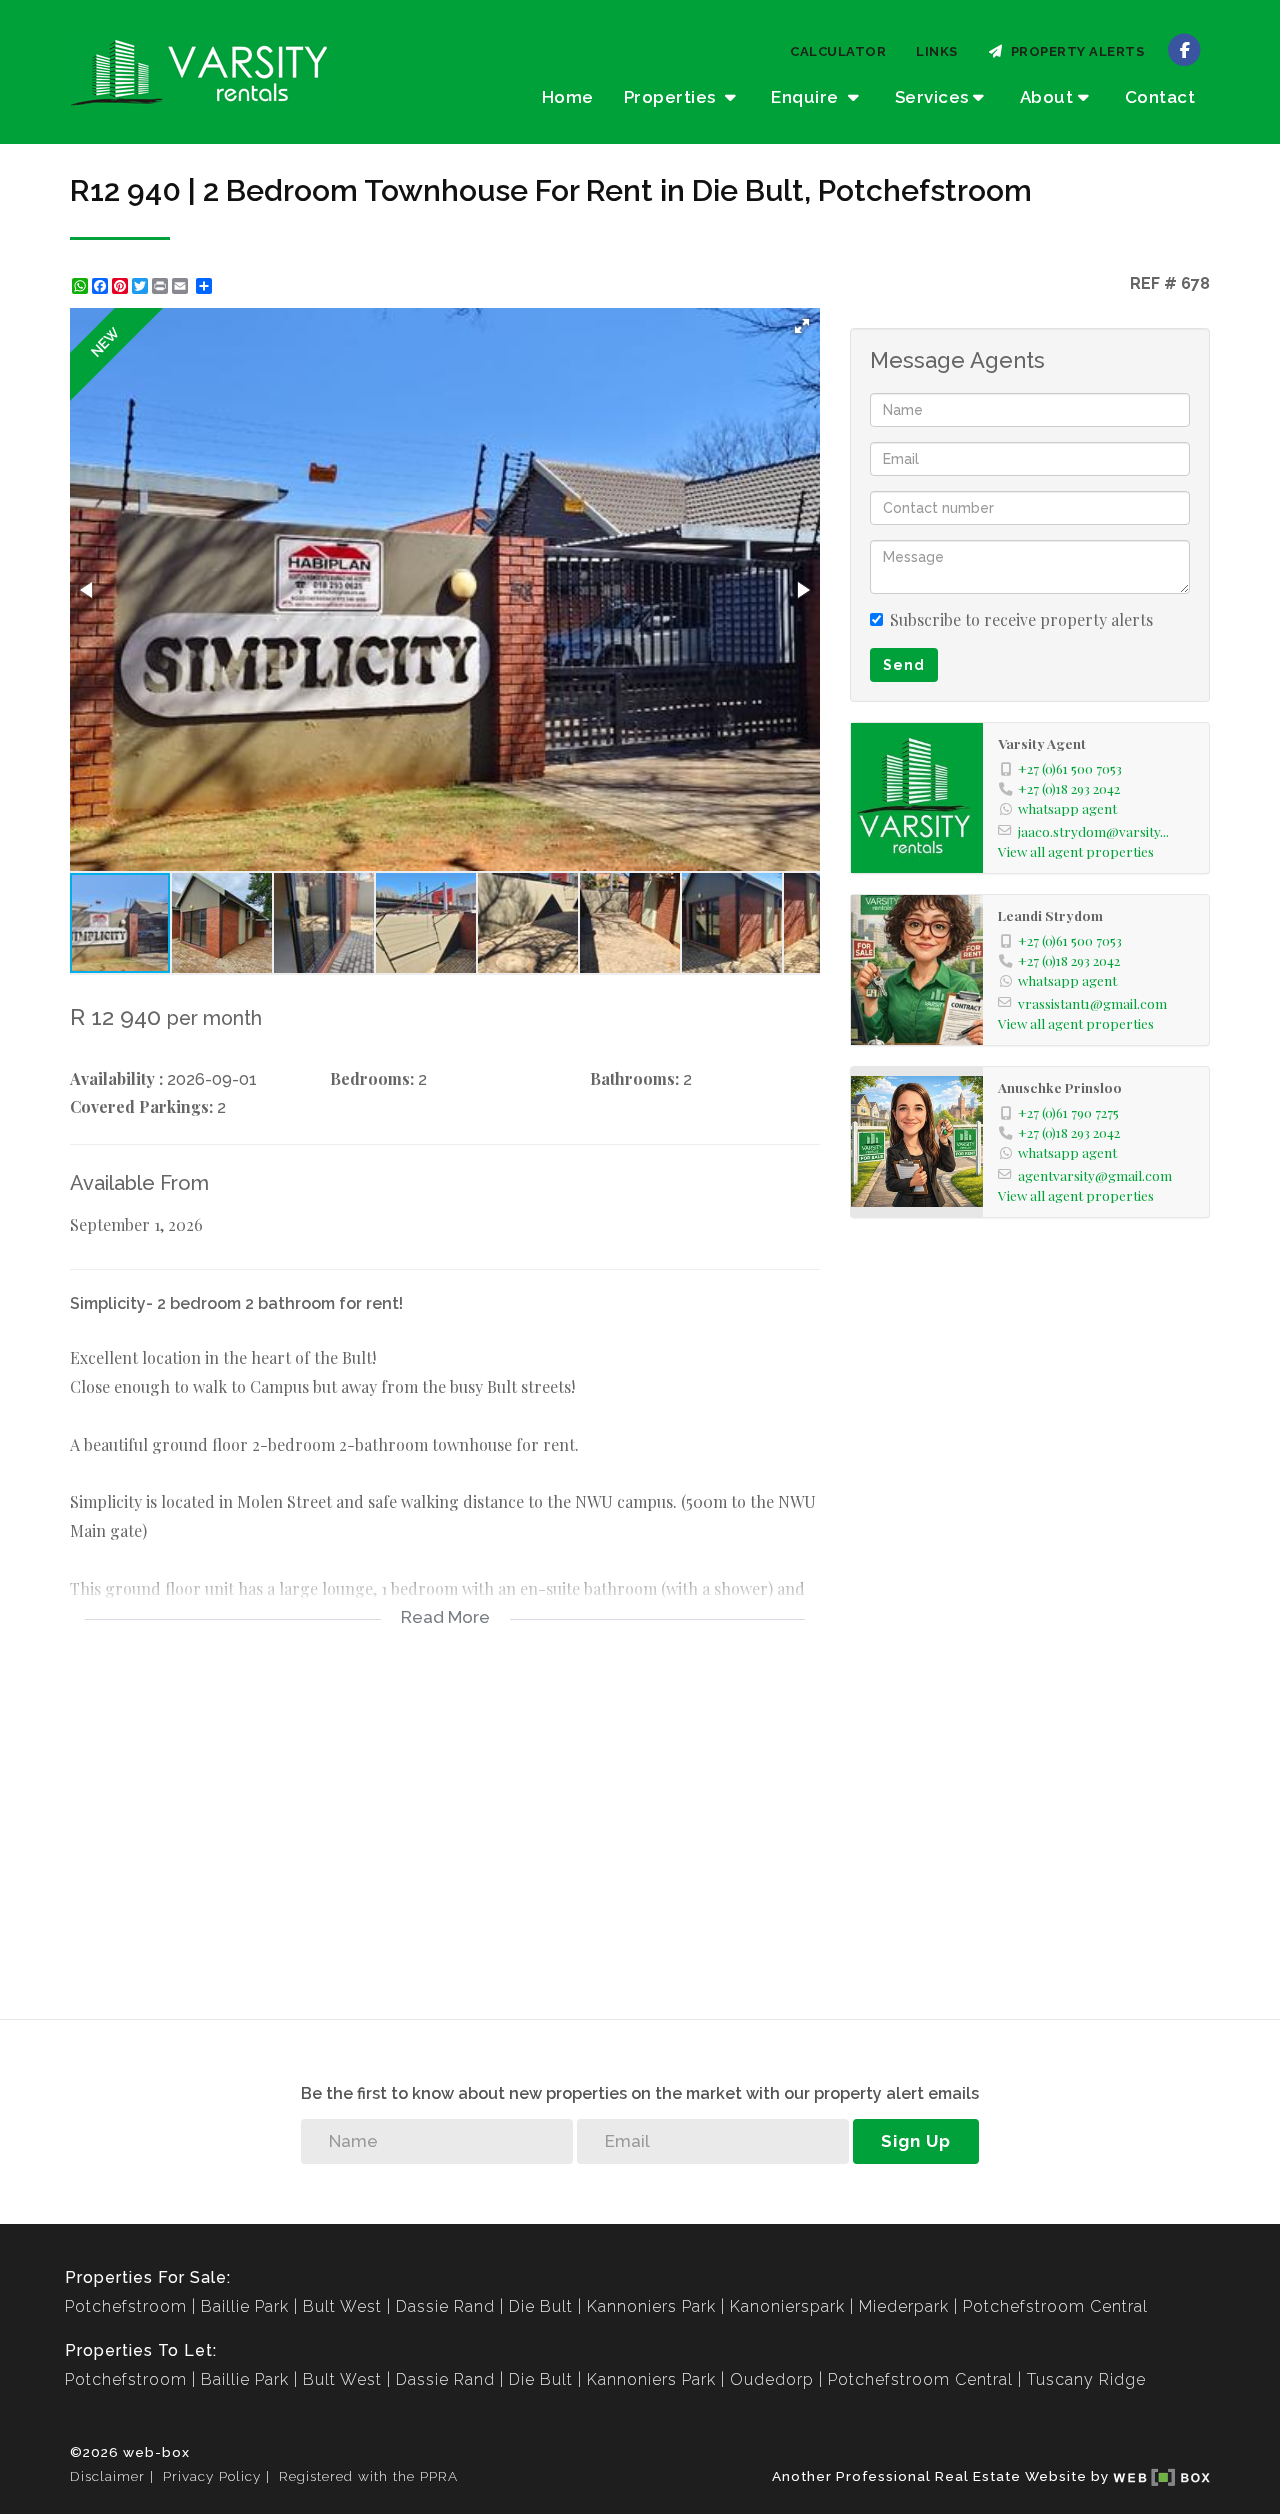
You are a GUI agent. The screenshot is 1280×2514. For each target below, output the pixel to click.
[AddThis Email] (182, 286)
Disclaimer (107, 2476)
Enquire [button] (807, 97)
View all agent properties (1076, 851)
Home (568, 97)
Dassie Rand (445, 2306)
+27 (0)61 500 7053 (1070, 768)
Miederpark (904, 2306)
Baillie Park (245, 2306)
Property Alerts (1074, 51)
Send (904, 665)
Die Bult (541, 2306)
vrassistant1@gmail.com (1092, 1003)
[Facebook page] (1184, 48)
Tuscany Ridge (1086, 2379)
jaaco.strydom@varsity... (1093, 831)
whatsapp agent (1067, 808)
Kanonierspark (787, 2306)
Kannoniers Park (651, 2306)
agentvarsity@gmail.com (1095, 1175)
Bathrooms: (634, 1078)
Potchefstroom (126, 2306)
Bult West (342, 2306)
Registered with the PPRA (368, 2476)
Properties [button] (672, 97)
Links (937, 51)
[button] (802, 326)
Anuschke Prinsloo (1060, 1087)
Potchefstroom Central (1055, 2306)
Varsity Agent (1042, 743)
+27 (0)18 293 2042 (1069, 788)
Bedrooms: (372, 1078)
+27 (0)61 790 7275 (1068, 1112)
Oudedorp (772, 2379)
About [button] (1047, 97)
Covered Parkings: (141, 1106)
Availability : (116, 1078)
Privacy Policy (212, 2476)
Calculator (838, 51)
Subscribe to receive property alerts (1021, 619)
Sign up (916, 2141)
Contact (1160, 97)
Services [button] (932, 97)
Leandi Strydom (1050, 915)
